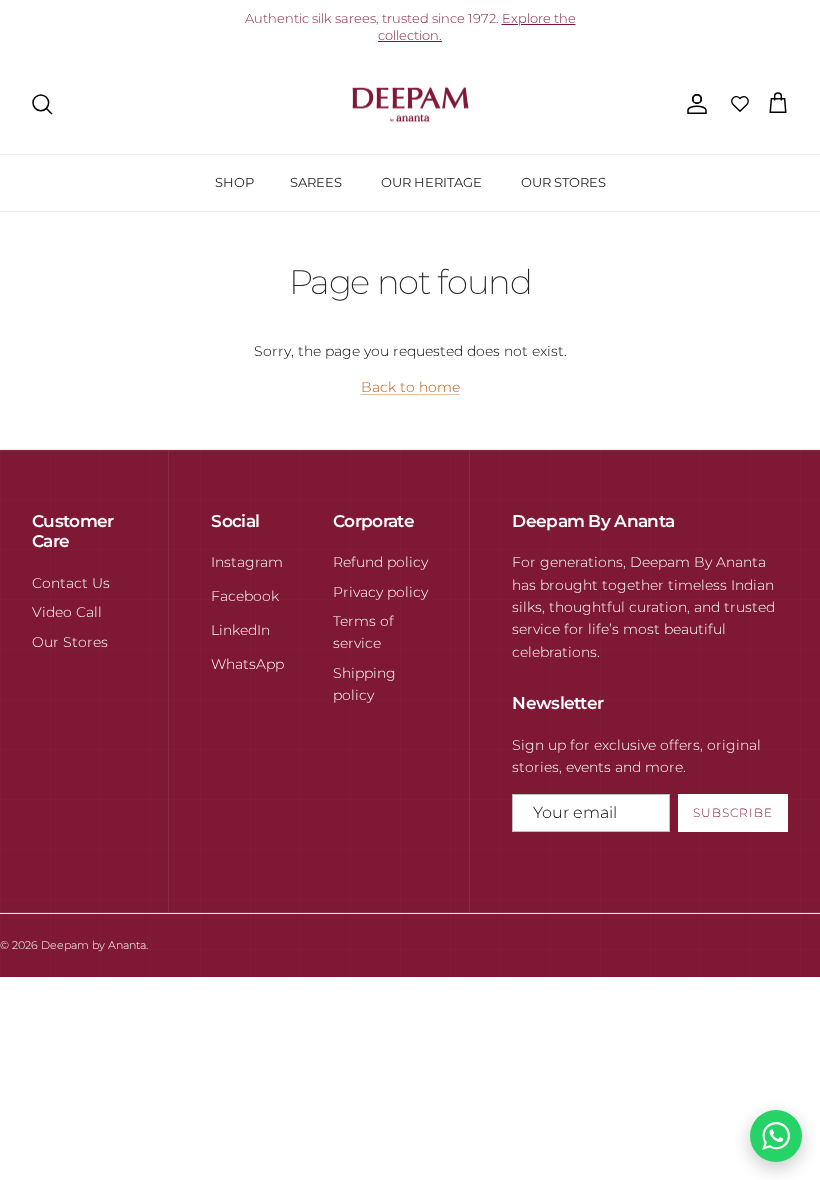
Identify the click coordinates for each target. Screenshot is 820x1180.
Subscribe (733, 812)
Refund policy (380, 562)
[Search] (42, 104)
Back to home (410, 387)
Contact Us (71, 583)
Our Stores (563, 182)
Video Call (67, 612)
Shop (234, 182)
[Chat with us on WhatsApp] (776, 1136)
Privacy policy (380, 592)
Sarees (316, 182)
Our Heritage (431, 182)
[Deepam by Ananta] (410, 105)
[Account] (693, 104)
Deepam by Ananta (93, 945)
